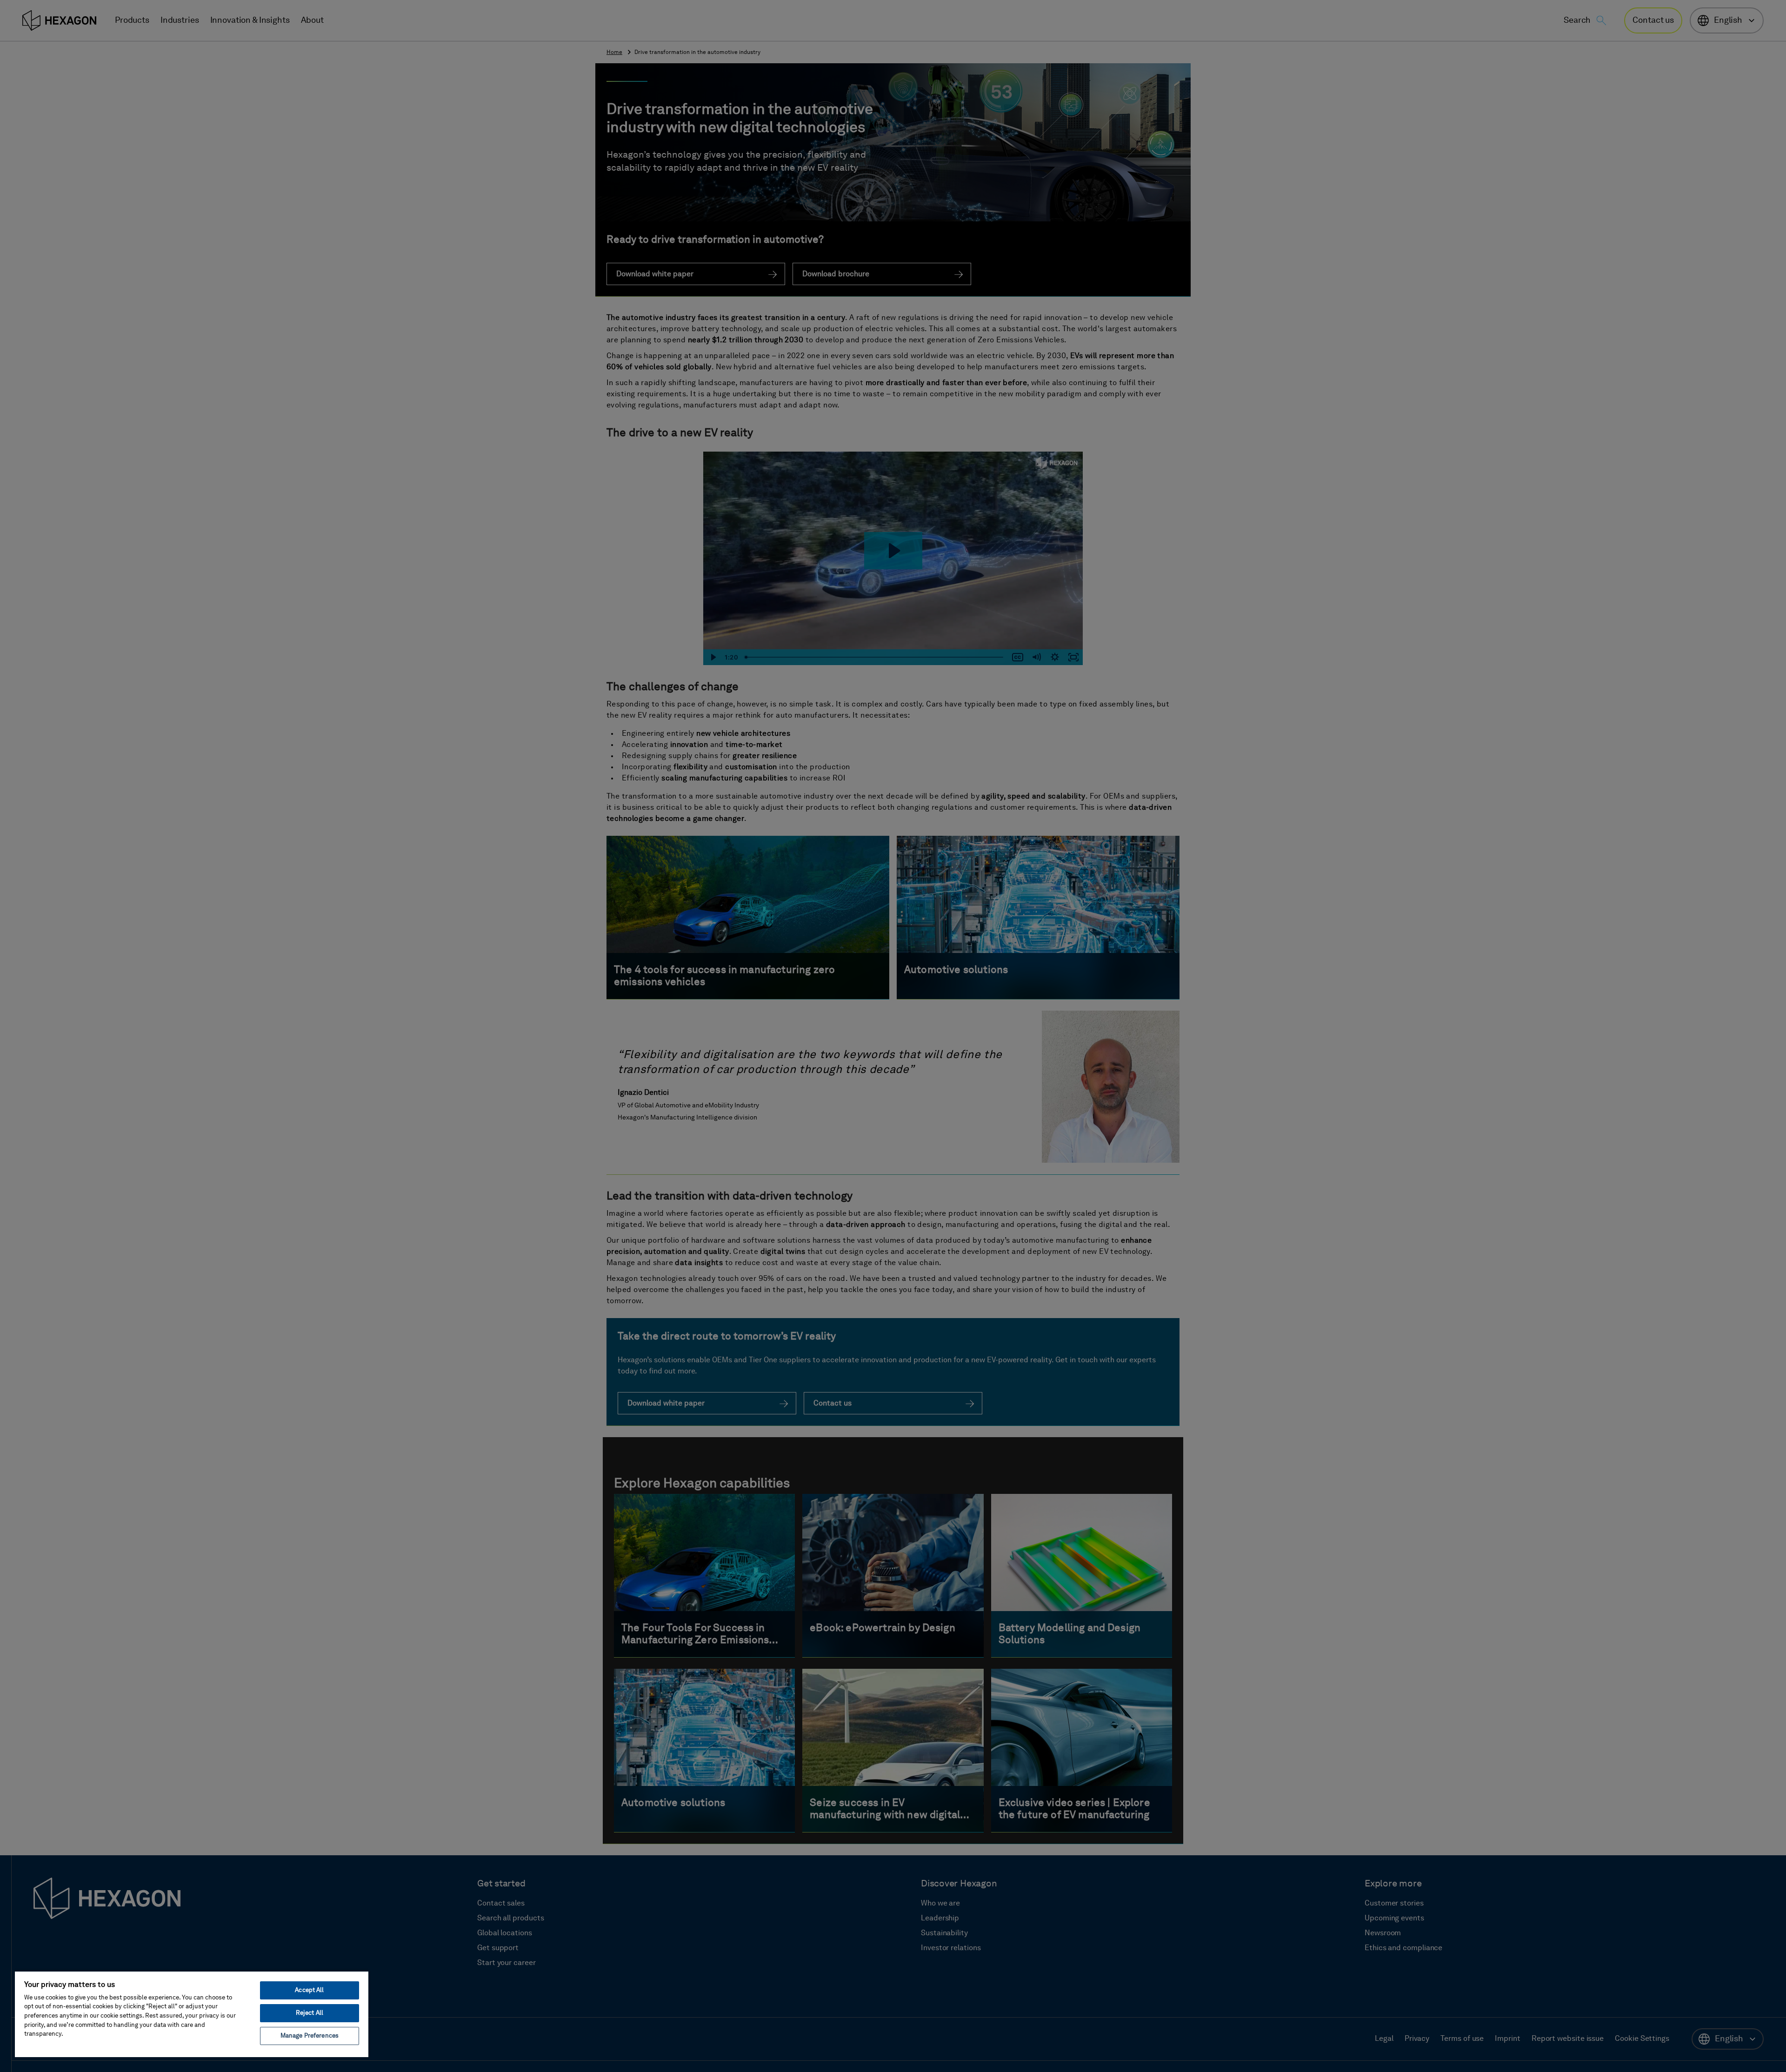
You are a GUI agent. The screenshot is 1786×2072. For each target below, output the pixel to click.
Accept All (309, 1990)
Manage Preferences (310, 2036)
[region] (192, 2014)
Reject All (310, 2013)
